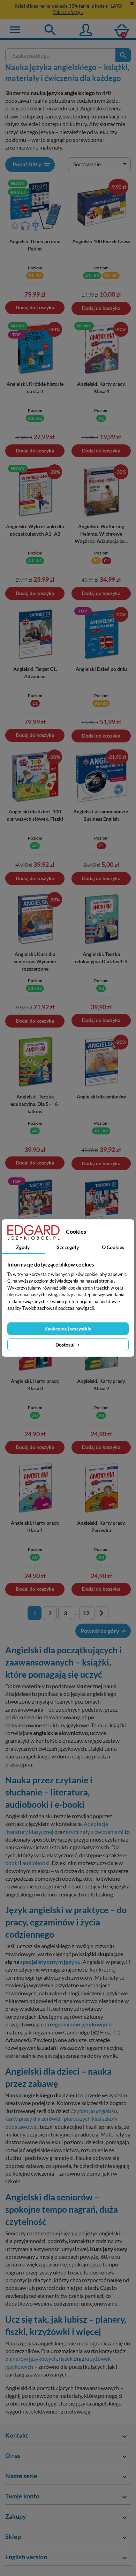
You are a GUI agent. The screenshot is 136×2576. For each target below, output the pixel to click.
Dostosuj (66, 1345)
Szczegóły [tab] (68, 1247)
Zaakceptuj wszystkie (68, 1329)
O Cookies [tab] (113, 1247)
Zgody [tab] (23, 1247)
